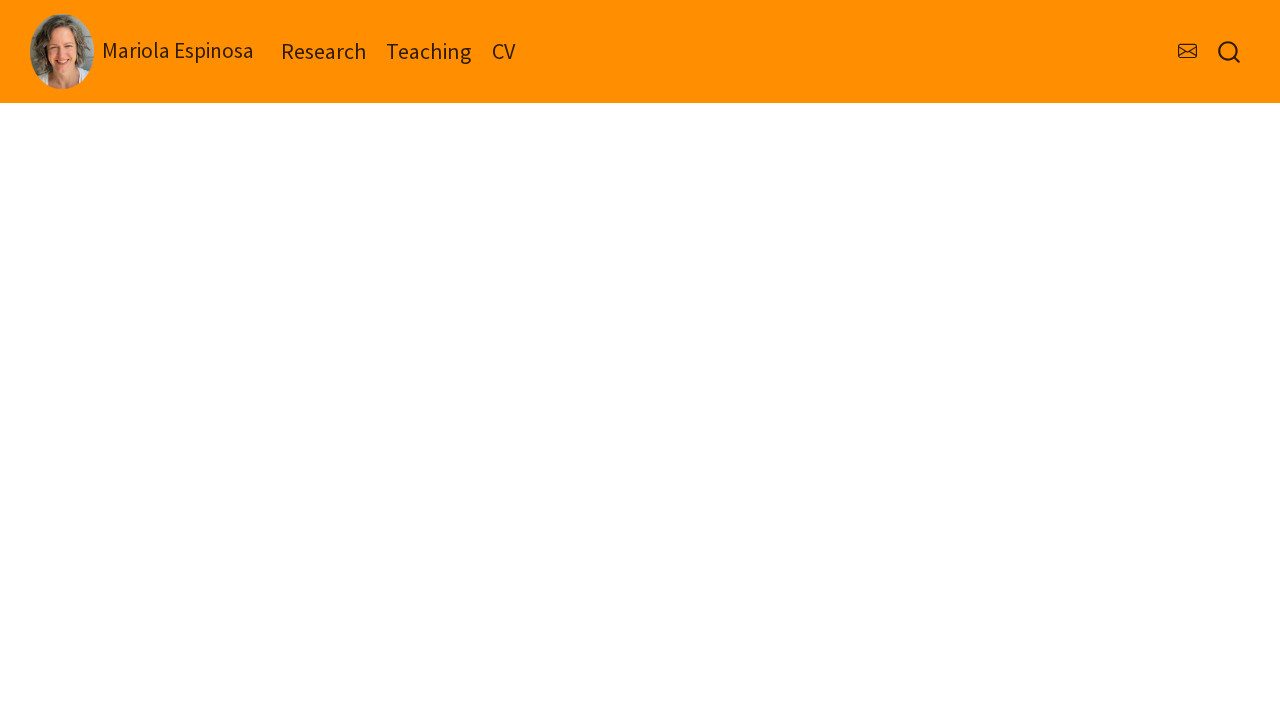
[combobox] (1230, 51)
